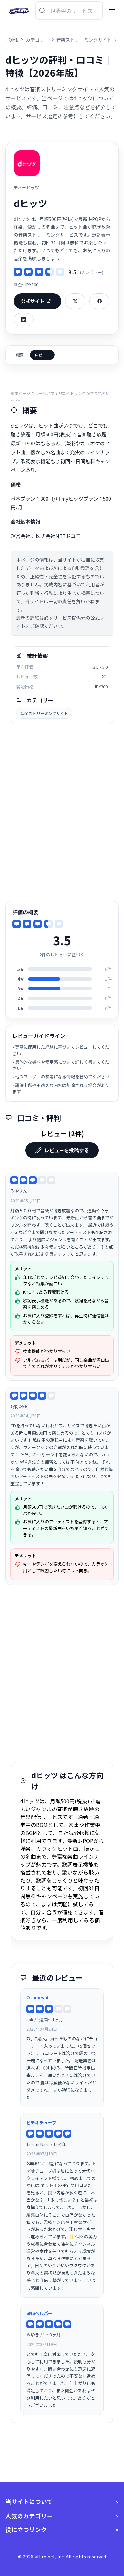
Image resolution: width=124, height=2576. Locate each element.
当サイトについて (29, 2501)
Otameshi (37, 1998)
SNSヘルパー (39, 2313)
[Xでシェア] (75, 301)
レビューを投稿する (67, 1150)
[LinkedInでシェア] (24, 320)
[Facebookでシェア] (99, 301)
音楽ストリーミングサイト (44, 713)
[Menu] (112, 11)
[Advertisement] (62, 813)
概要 (20, 355)
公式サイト (33, 301)
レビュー (42, 355)
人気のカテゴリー (29, 2516)
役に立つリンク (26, 2530)
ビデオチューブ (41, 2123)
